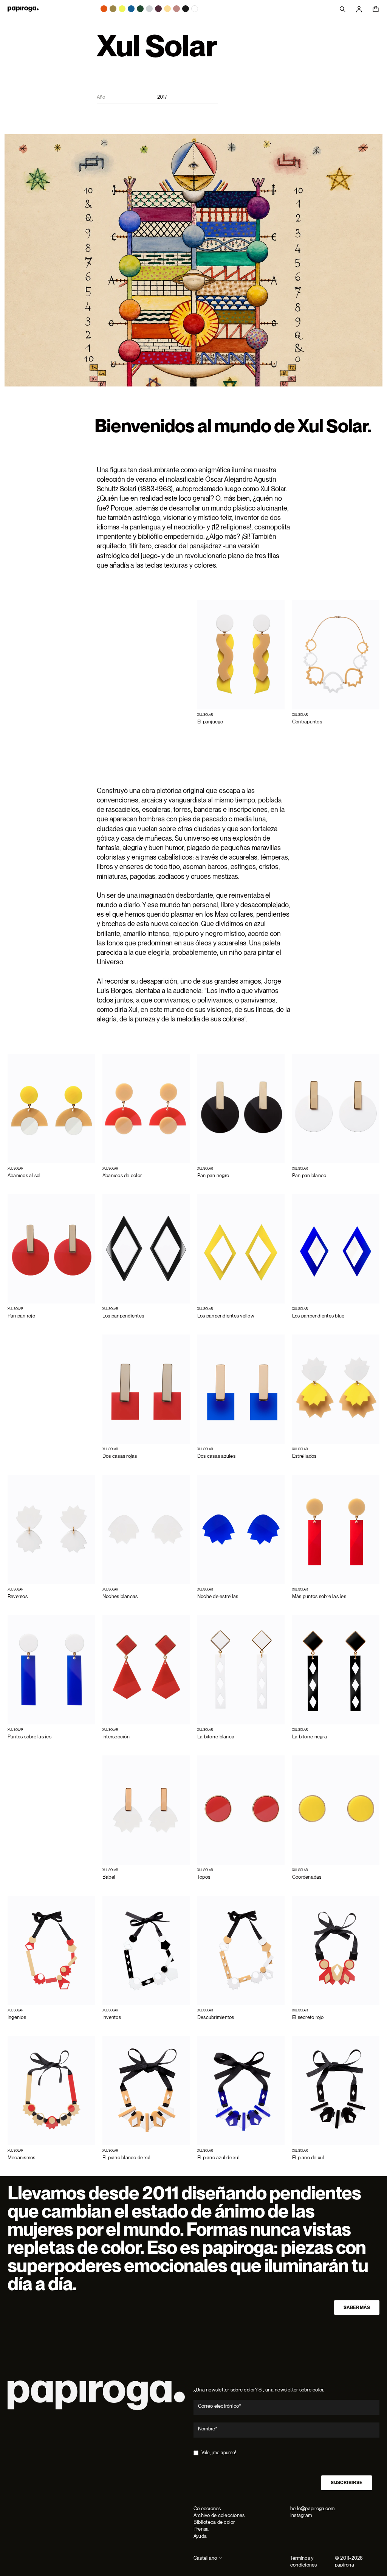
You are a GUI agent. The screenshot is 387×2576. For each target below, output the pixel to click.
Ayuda (200, 2536)
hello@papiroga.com (312, 2508)
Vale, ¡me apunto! (219, 2453)
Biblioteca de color (214, 2522)
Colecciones (207, 2508)
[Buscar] (342, 9)
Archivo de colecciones (219, 2515)
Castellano (205, 2558)
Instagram (301, 2515)
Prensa (201, 2529)
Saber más (357, 2308)
